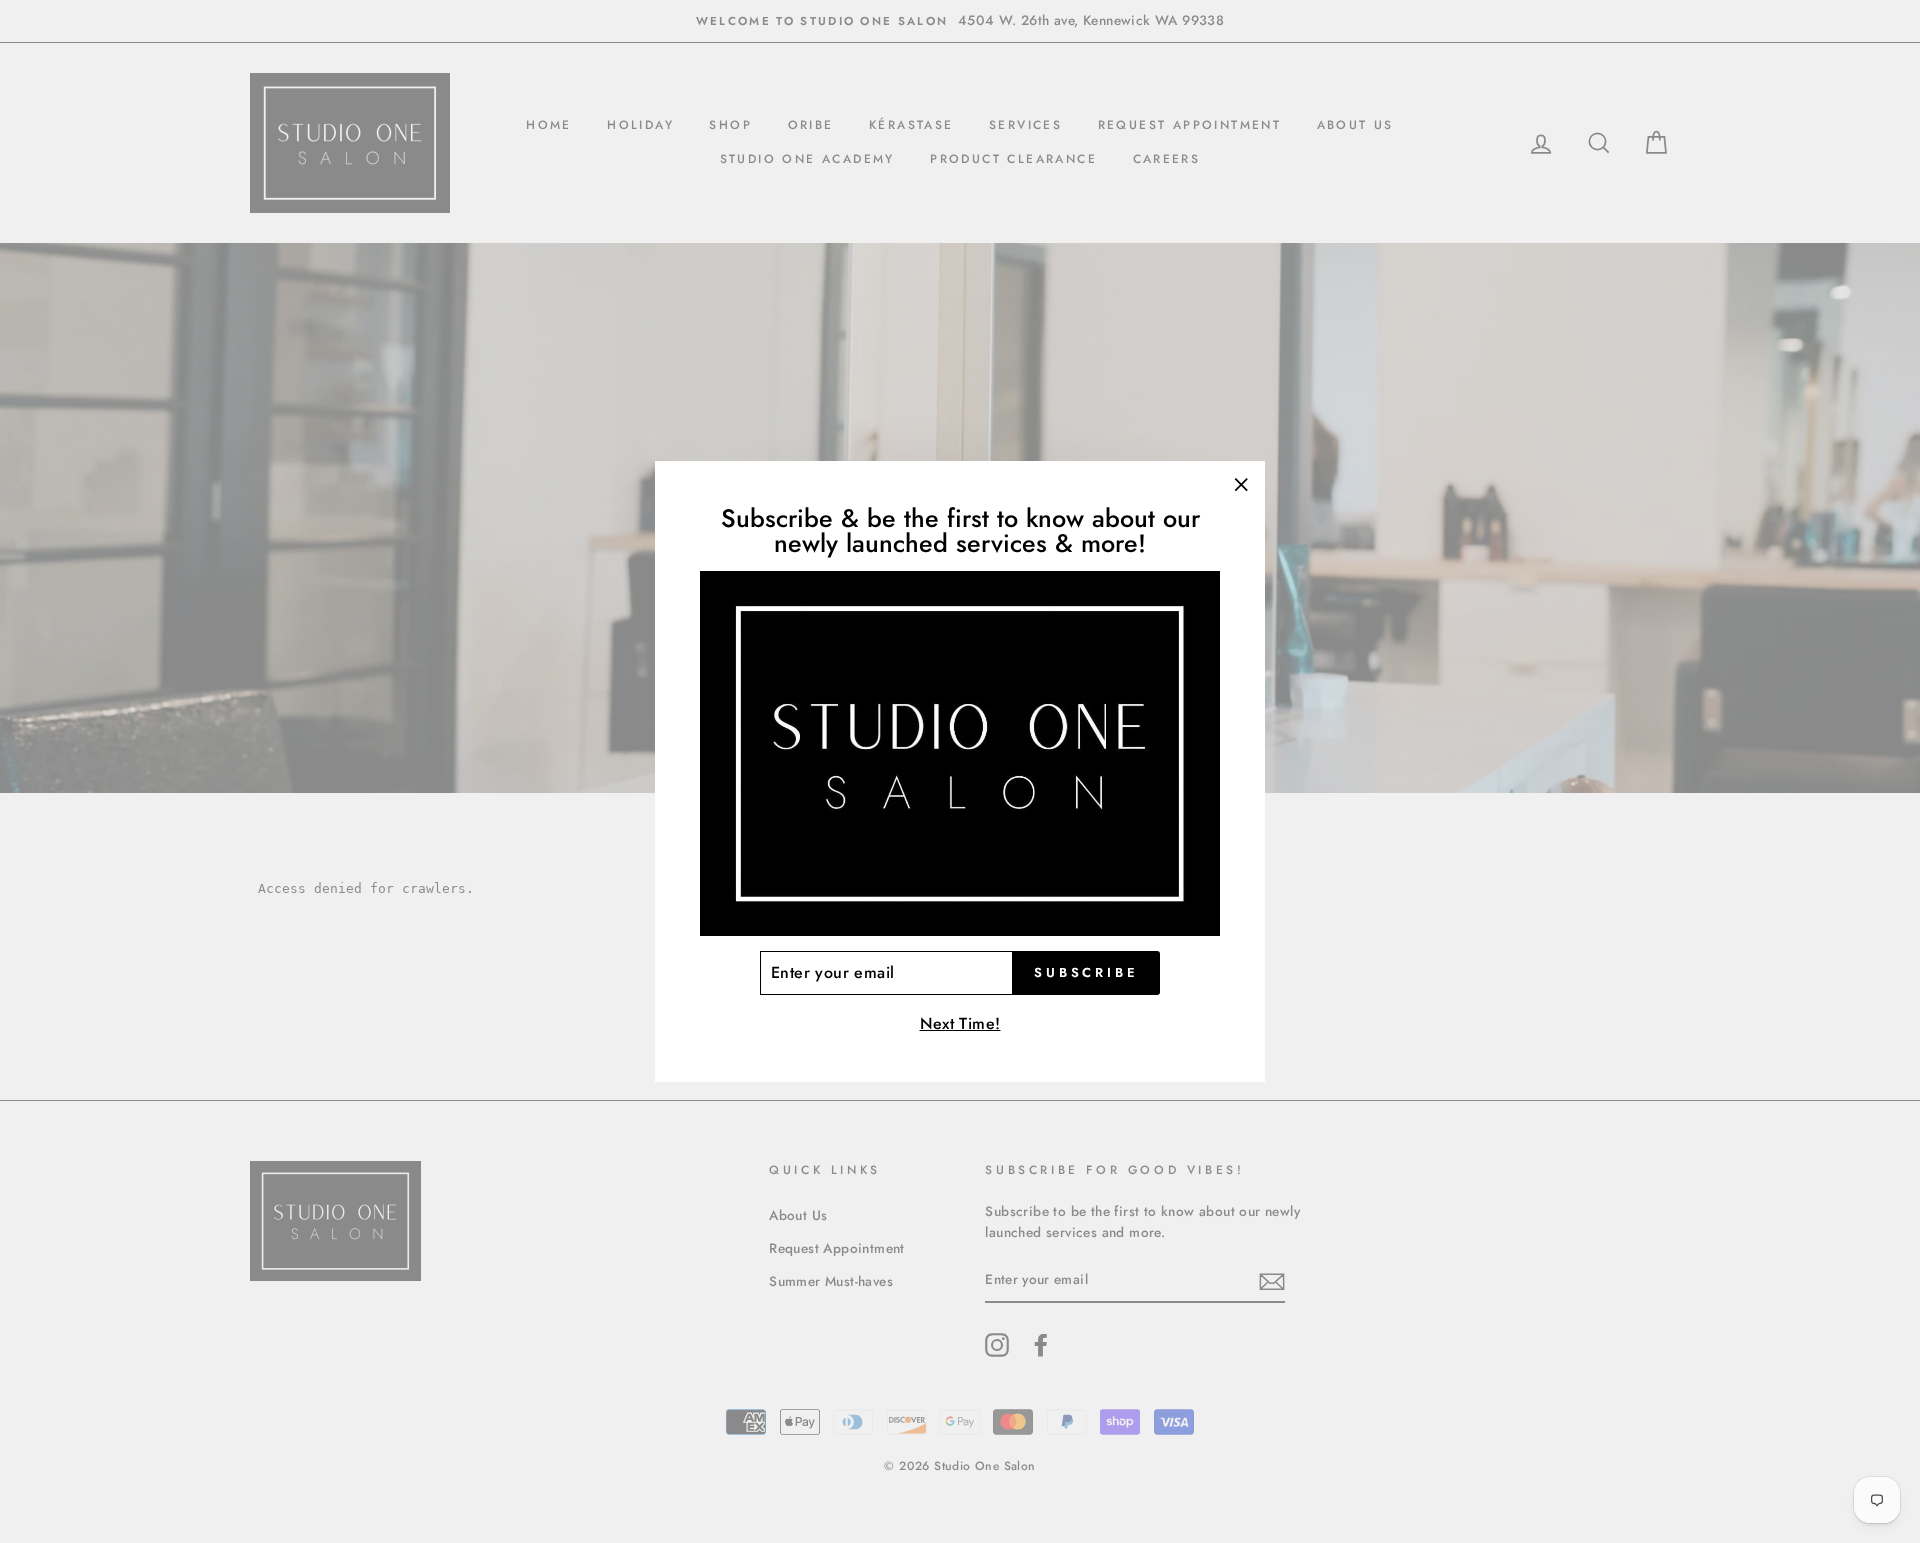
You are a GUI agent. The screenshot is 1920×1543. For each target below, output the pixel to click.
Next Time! (960, 1023)
